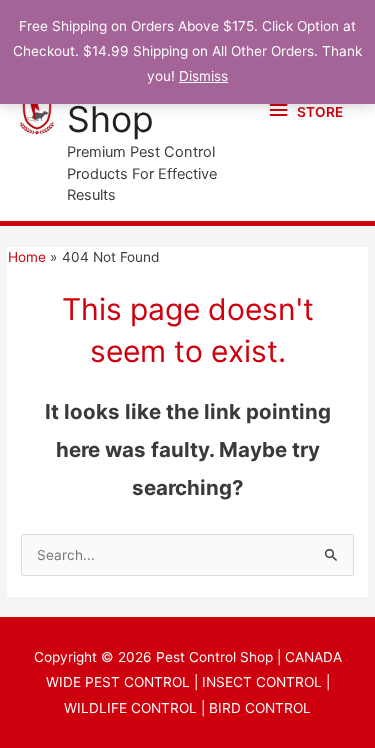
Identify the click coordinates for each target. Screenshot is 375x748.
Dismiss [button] (203, 76)
